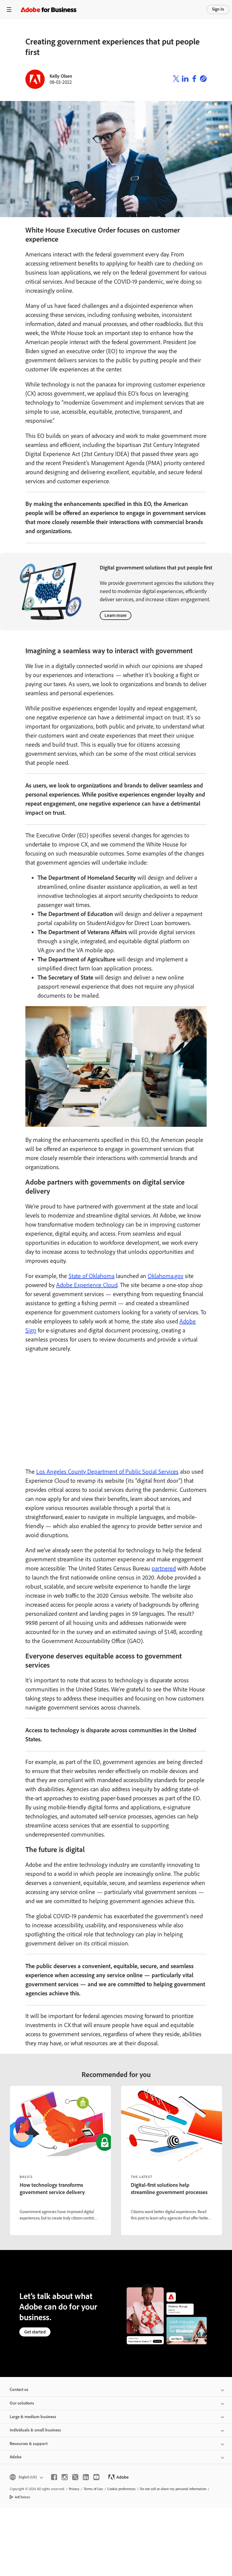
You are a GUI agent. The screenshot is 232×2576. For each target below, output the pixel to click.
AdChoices (23, 2497)
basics (26, 2177)
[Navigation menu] (9, 10)
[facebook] (54, 2477)
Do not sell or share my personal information (173, 2489)
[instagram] (65, 2477)
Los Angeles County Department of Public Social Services (107, 1472)
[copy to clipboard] (203, 79)
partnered (164, 1568)
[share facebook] (194, 79)
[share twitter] (176, 79)
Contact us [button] (19, 2390)
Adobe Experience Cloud (87, 1285)
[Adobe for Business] (48, 10)
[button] (26, 2477)
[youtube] (96, 2477)
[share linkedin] (185, 79)
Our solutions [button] (22, 2403)
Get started (35, 2332)
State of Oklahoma (92, 1276)
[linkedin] (86, 2477)
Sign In (218, 9)
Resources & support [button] (29, 2444)
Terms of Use (93, 2489)
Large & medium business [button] (33, 2417)
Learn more (116, 615)
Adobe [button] (16, 2457)
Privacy (74, 2489)
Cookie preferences (121, 2489)
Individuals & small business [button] (35, 2430)
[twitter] (75, 2477)
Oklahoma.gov (166, 1276)
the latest (142, 2177)
